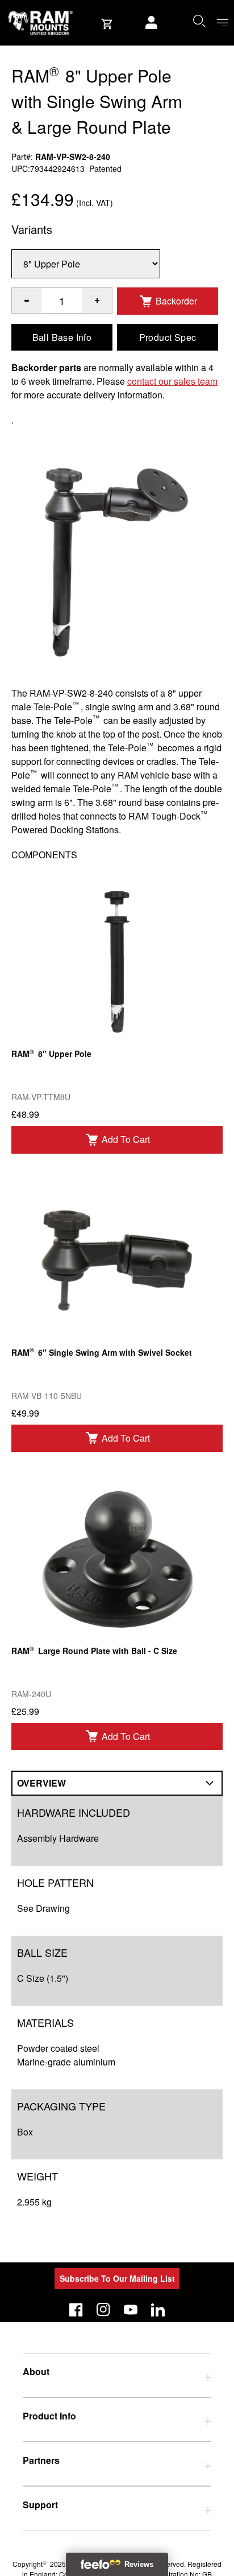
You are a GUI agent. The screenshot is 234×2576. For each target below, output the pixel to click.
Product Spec (168, 337)
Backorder (176, 301)
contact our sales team (172, 381)
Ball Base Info (62, 337)
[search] (199, 20)
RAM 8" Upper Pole (51, 1053)
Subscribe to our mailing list (117, 2278)
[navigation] (223, 23)
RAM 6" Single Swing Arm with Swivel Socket (102, 1351)
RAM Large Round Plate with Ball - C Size (94, 1650)
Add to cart (126, 1139)
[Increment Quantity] (27, 301)
